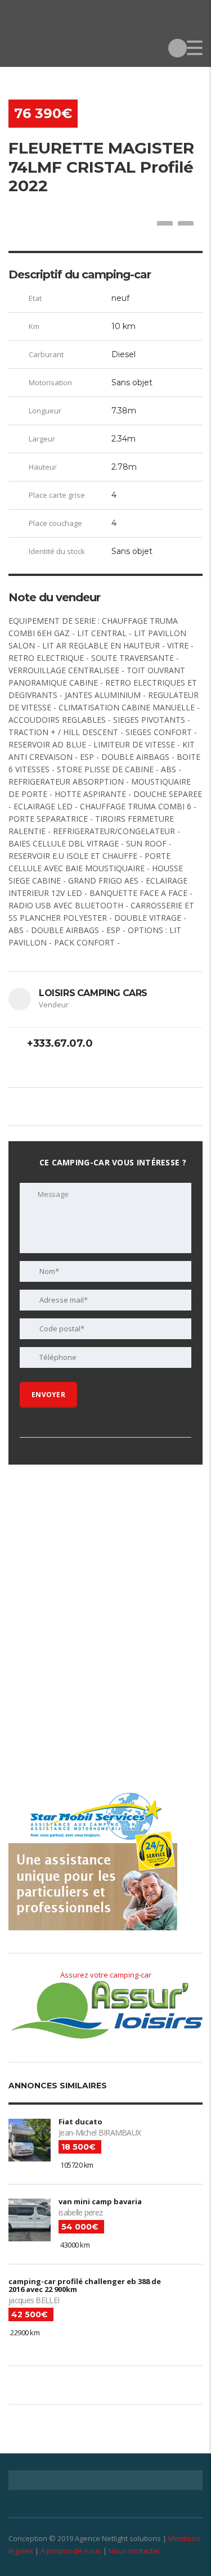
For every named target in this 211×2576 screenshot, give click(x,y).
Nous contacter (134, 2551)
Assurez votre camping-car (106, 1975)
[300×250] (93, 1718)
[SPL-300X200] (93, 1553)
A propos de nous (71, 2551)
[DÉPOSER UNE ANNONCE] (178, 48)
